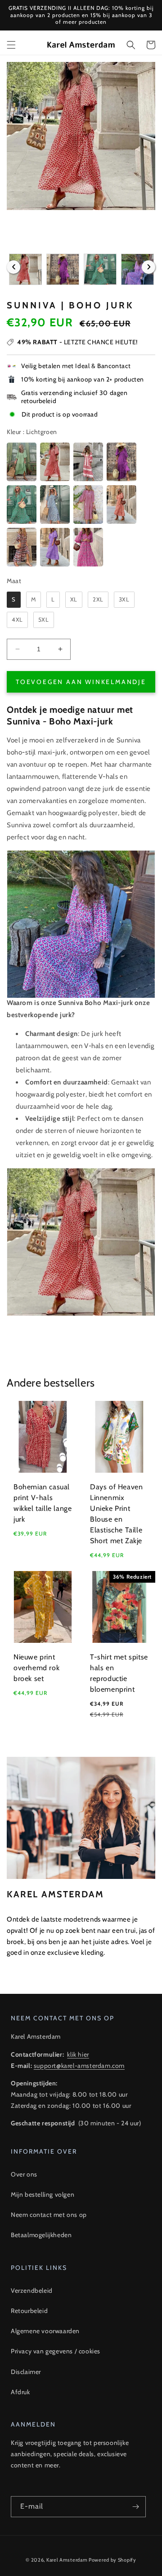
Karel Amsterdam (67, 2560)
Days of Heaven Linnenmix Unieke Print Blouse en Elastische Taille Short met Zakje (116, 1514)
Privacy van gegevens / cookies (56, 2351)
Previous (13, 267)
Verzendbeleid (32, 2291)
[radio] (22, 462)
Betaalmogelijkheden (41, 2235)
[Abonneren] (135, 2507)
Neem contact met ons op (49, 2215)
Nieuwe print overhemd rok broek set (36, 1668)
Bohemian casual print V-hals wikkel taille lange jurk (43, 1503)
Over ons (24, 2174)
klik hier (78, 2054)
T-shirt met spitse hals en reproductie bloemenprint (119, 1673)
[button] (11, 45)
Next (148, 267)
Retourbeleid (29, 2311)
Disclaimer (26, 2372)
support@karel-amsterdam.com (79, 2066)
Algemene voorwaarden (45, 2331)
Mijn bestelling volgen (43, 2194)
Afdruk (20, 2392)
